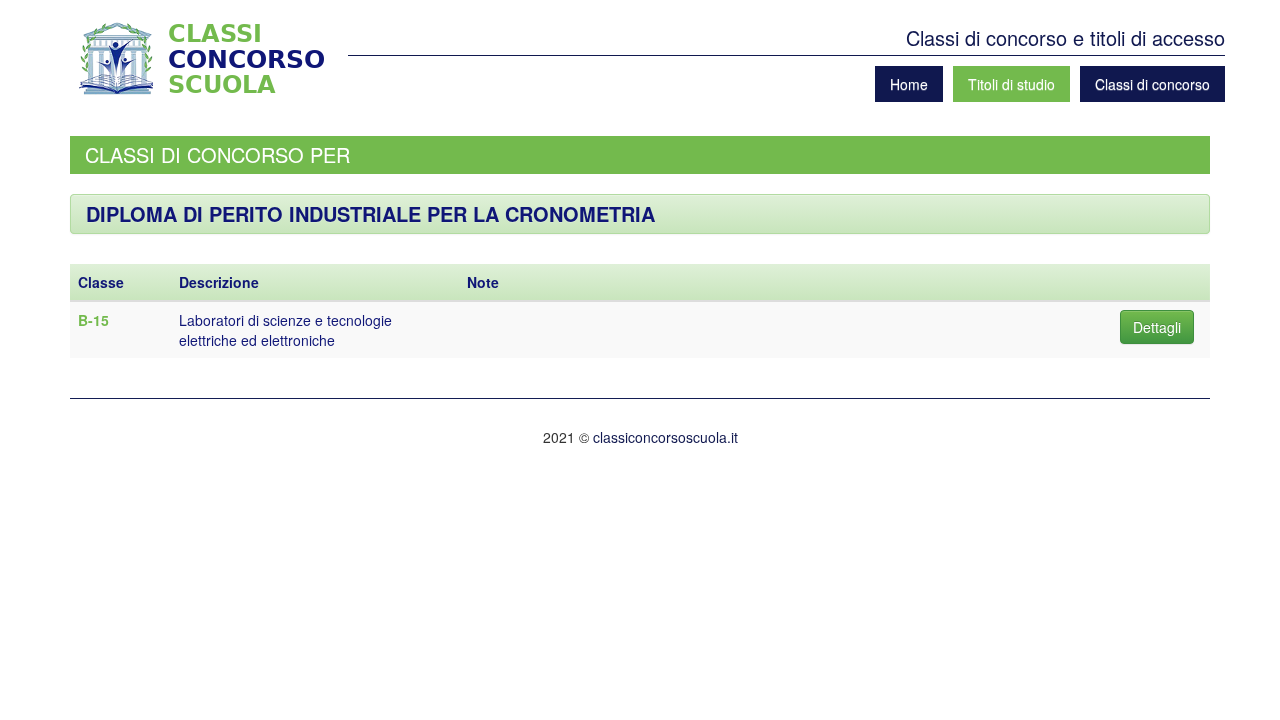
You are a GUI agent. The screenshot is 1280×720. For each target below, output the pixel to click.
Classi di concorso (1152, 84)
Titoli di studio (1011, 84)
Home (909, 84)
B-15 (93, 320)
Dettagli (1157, 327)
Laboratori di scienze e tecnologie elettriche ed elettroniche (285, 330)
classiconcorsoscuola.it (665, 437)
